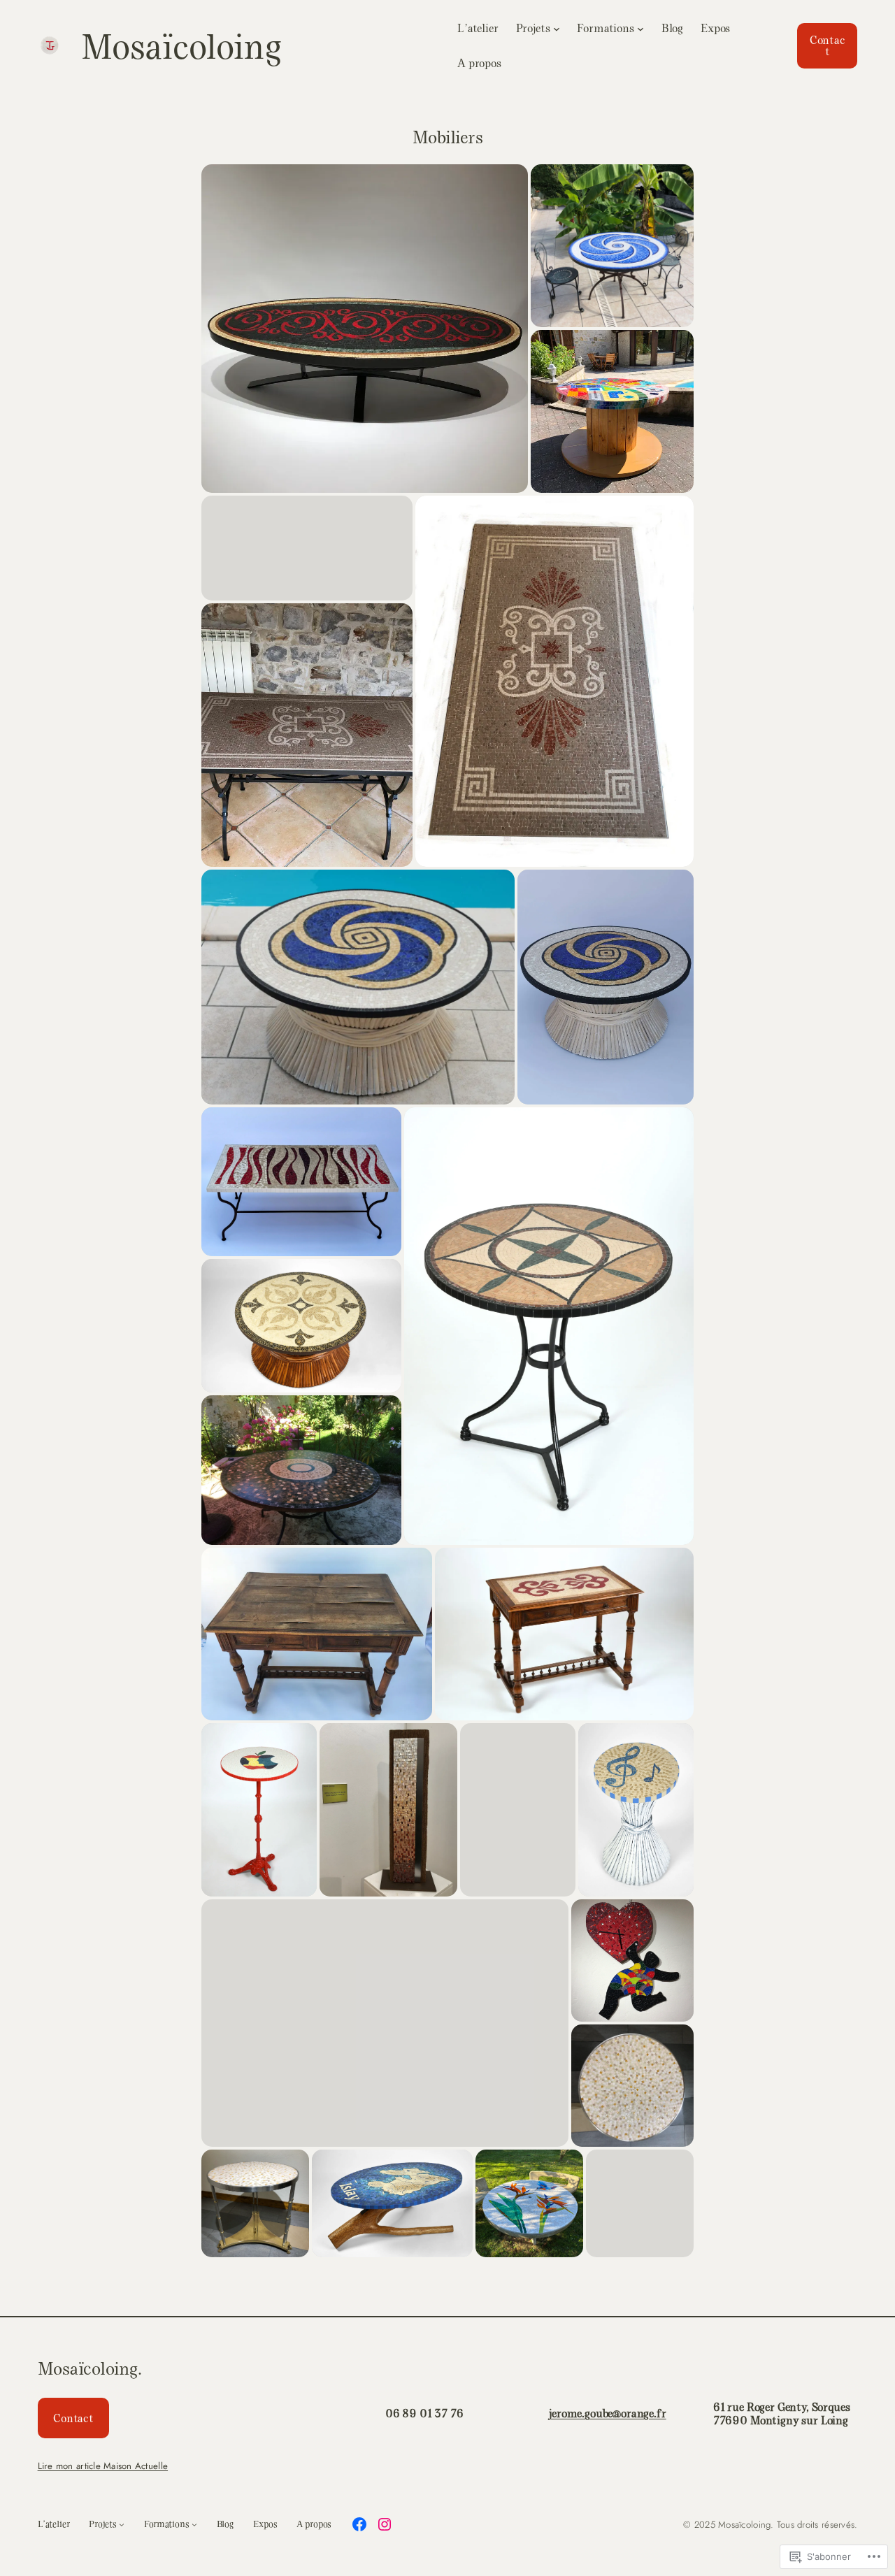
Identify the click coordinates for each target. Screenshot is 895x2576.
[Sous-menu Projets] (557, 28)
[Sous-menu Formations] (640, 28)
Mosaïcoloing (181, 45)
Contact (828, 45)
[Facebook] (359, 2524)
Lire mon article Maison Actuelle (103, 2466)
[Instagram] (385, 2524)
